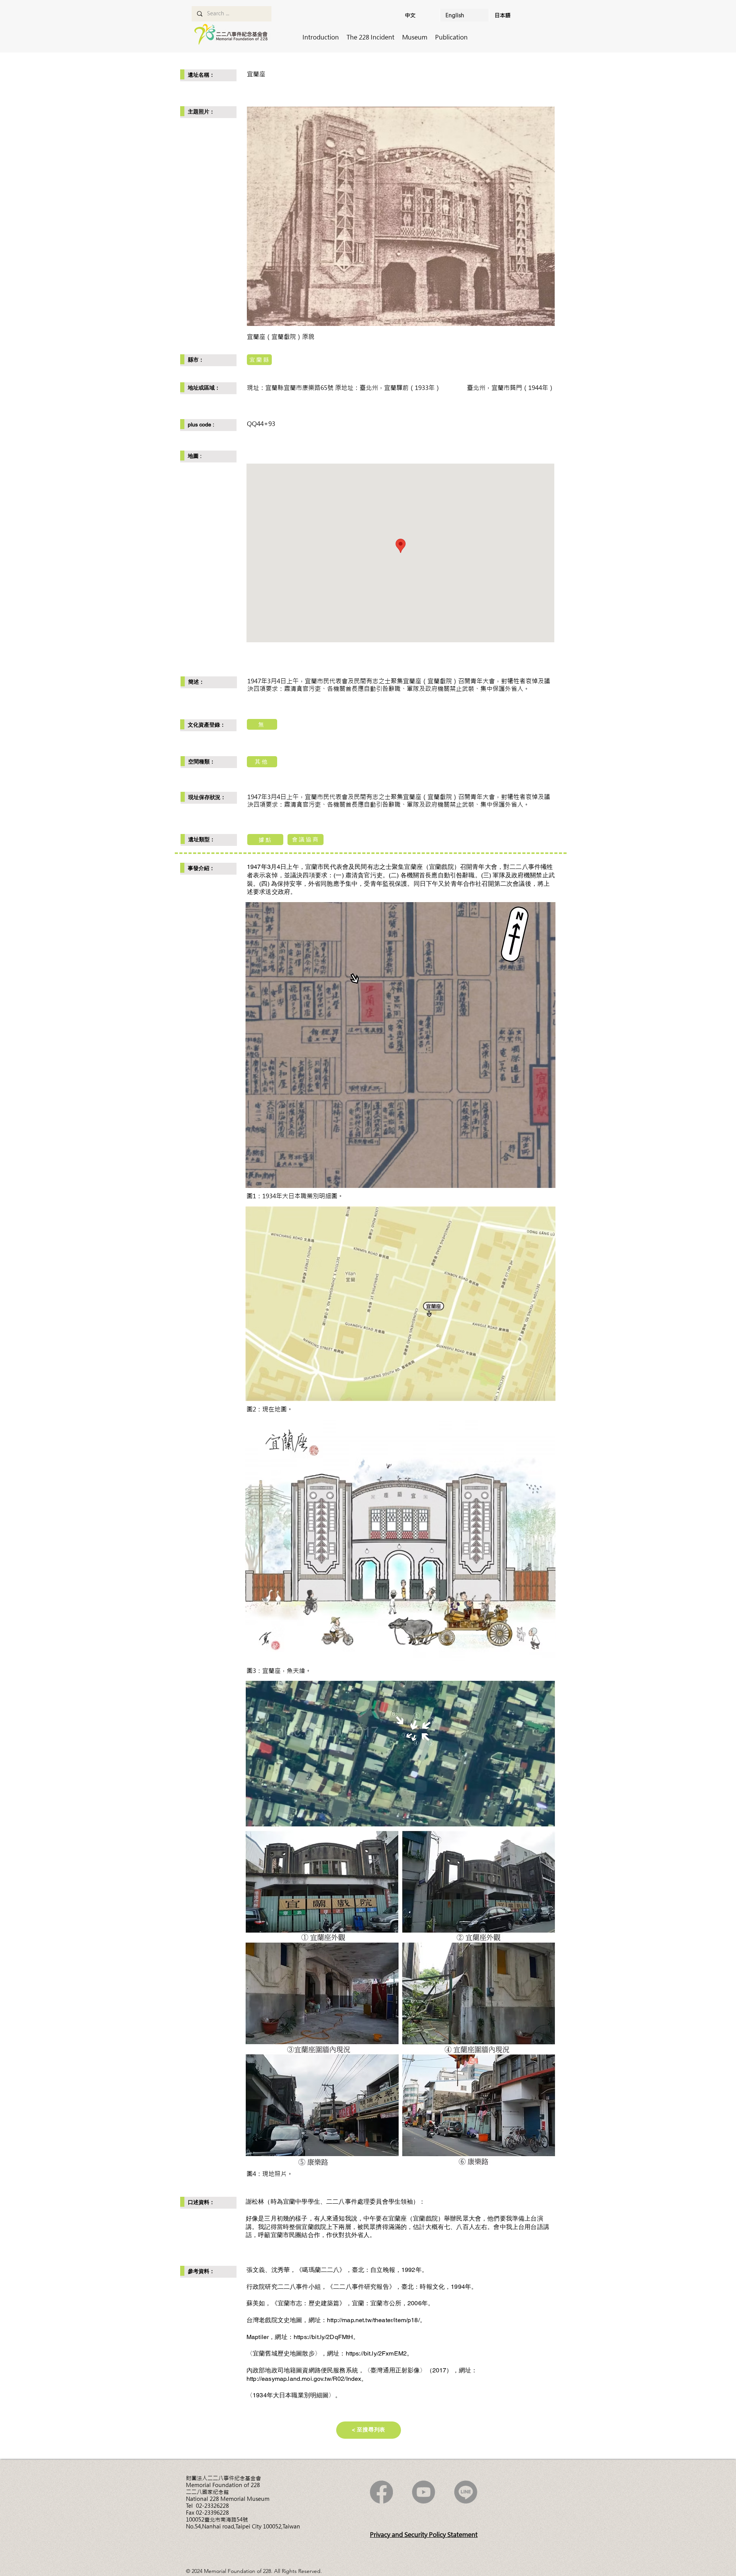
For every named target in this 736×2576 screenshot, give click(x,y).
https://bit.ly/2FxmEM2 (376, 2353)
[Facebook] (381, 2492)
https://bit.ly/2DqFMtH (324, 2337)
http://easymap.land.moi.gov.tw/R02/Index (304, 2379)
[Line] (466, 2492)
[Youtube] (424, 2492)
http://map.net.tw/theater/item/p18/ (373, 2320)
